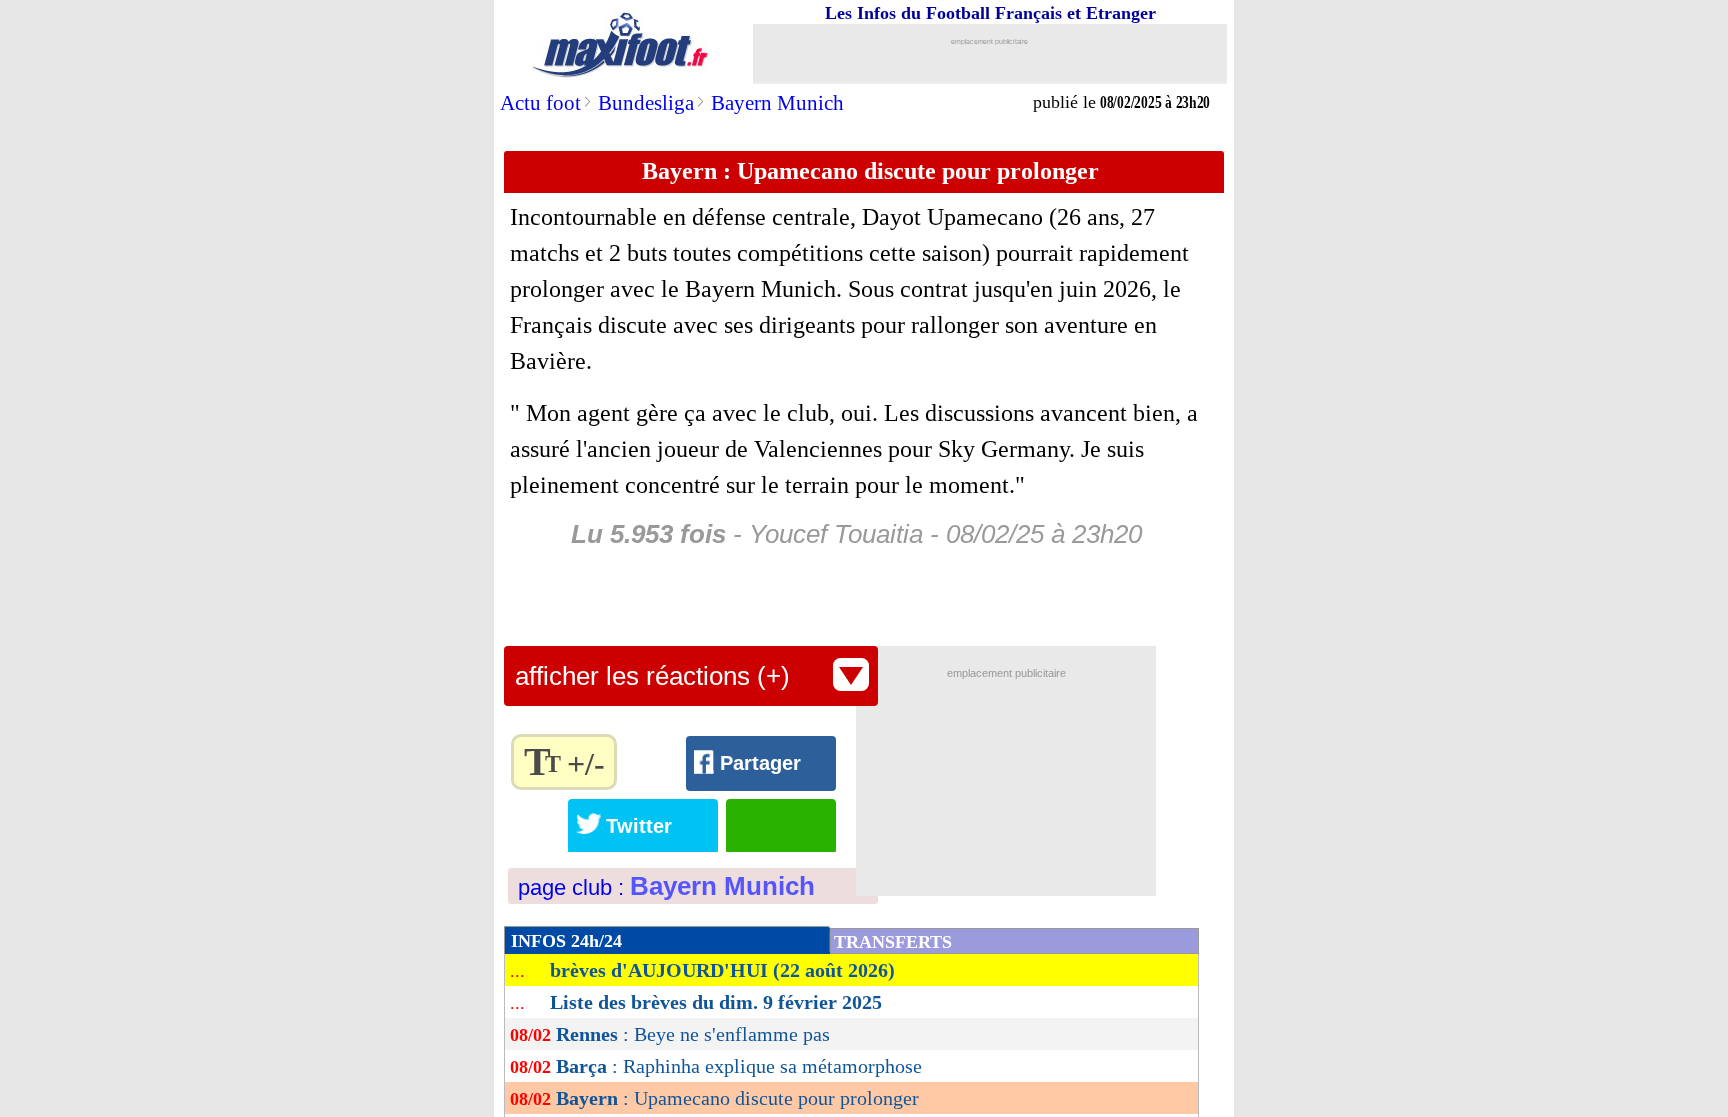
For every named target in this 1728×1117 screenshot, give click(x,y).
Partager (760, 763)
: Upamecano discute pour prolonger (737, 1098)
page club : (666, 887)
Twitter (639, 826)
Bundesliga (646, 103)
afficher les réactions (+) (652, 676)
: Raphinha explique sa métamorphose (739, 1066)
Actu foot (540, 103)
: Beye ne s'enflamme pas (693, 1034)
